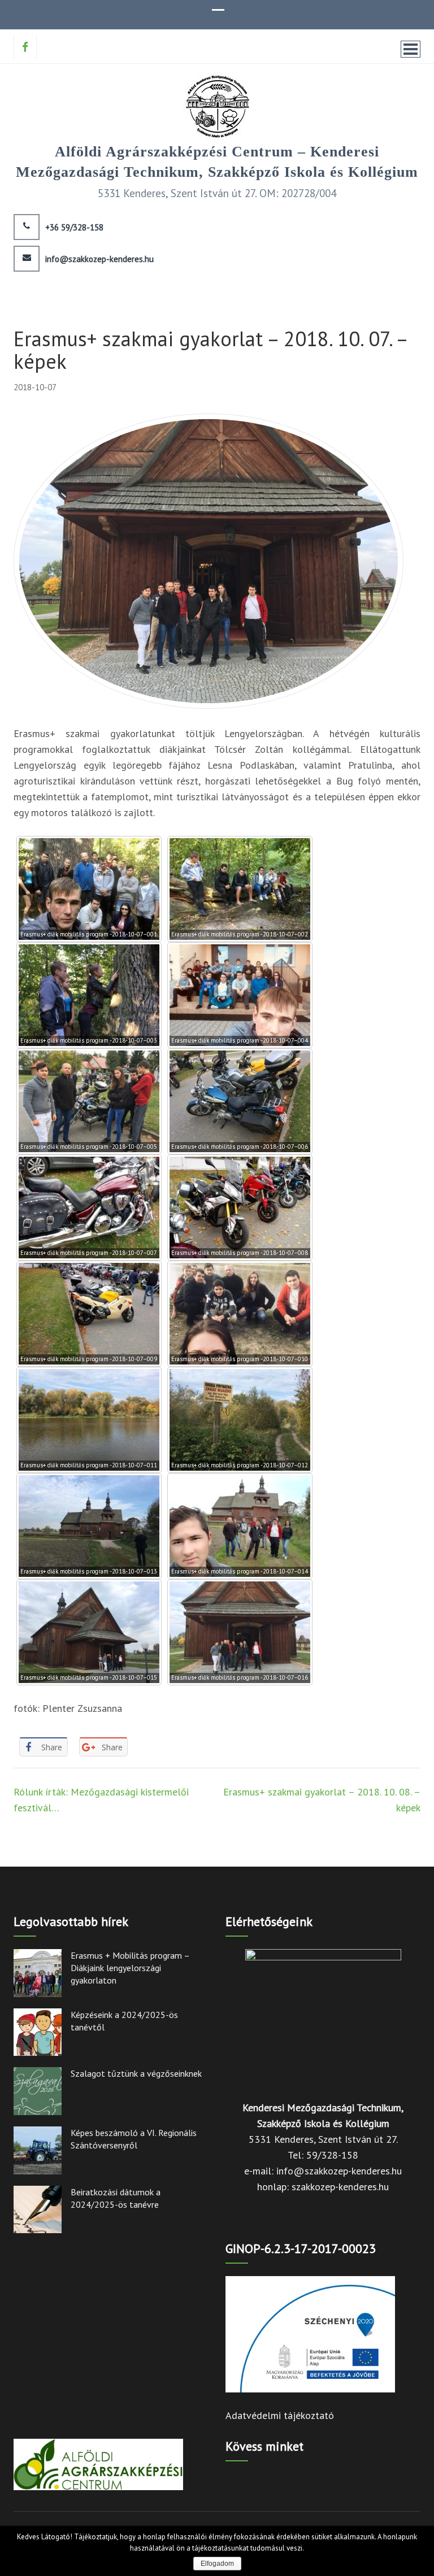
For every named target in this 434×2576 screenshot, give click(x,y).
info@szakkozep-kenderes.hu (99, 259)
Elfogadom (217, 2564)
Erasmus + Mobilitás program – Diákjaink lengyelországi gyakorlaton (130, 1968)
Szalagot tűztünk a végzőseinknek (136, 2073)
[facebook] (25, 47)
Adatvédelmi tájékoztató (280, 2415)
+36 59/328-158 (74, 228)
